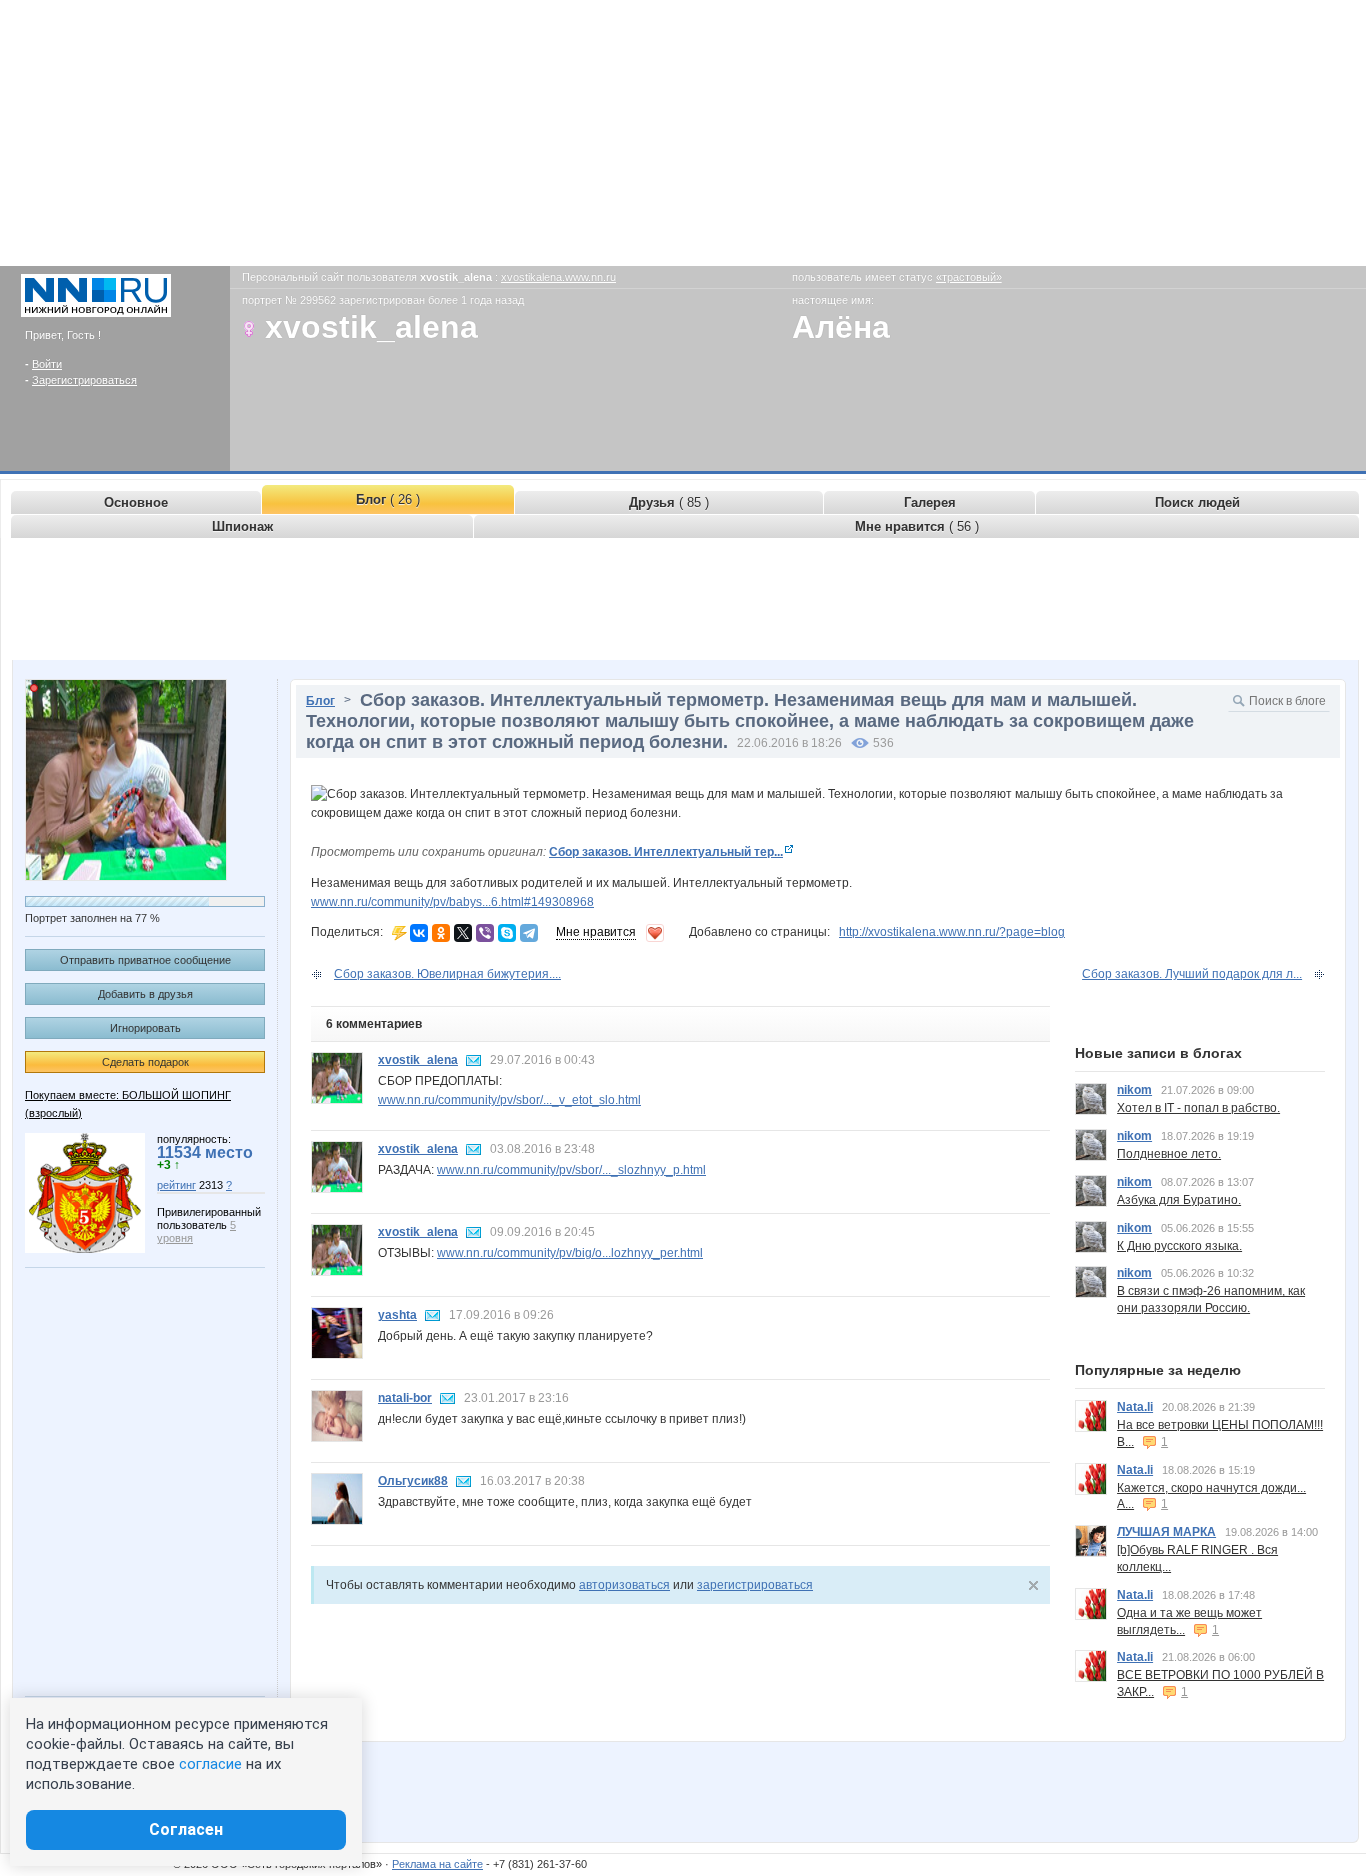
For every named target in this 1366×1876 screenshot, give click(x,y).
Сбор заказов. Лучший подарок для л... (1192, 974)
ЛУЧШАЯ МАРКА (1166, 1532)
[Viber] (485, 933)
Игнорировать (145, 1028)
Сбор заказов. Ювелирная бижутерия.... (447, 974)
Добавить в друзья (145, 994)
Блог (320, 701)
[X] (463, 933)
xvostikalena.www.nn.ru (558, 277)
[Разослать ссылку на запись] (399, 932)
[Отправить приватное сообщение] (474, 1060)
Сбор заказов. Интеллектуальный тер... (666, 852)
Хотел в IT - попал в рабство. (1198, 1108)
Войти (47, 364)
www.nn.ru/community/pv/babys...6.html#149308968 (452, 902)
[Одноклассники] (441, 933)
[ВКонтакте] (419, 933)
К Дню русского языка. (1179, 1246)
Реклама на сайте (437, 1864)
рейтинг (176, 1185)
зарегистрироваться (755, 1585)
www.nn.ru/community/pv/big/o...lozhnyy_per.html (570, 1253)
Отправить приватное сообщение (145, 960)
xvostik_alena (418, 1060)
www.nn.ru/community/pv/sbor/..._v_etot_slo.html (509, 1100)
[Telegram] (529, 933)
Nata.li (1135, 1407)
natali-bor (405, 1398)
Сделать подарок (145, 1062)
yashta (397, 1315)
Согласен (186, 1829)
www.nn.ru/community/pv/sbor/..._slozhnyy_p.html (571, 1170)
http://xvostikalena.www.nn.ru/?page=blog (952, 932)
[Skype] (507, 933)
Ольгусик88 (413, 1481)
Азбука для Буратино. (1179, 1200)
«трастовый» (969, 277)
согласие (210, 1764)
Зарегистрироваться (84, 380)
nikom (1134, 1090)
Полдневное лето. (1169, 1154)
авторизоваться (624, 1585)
